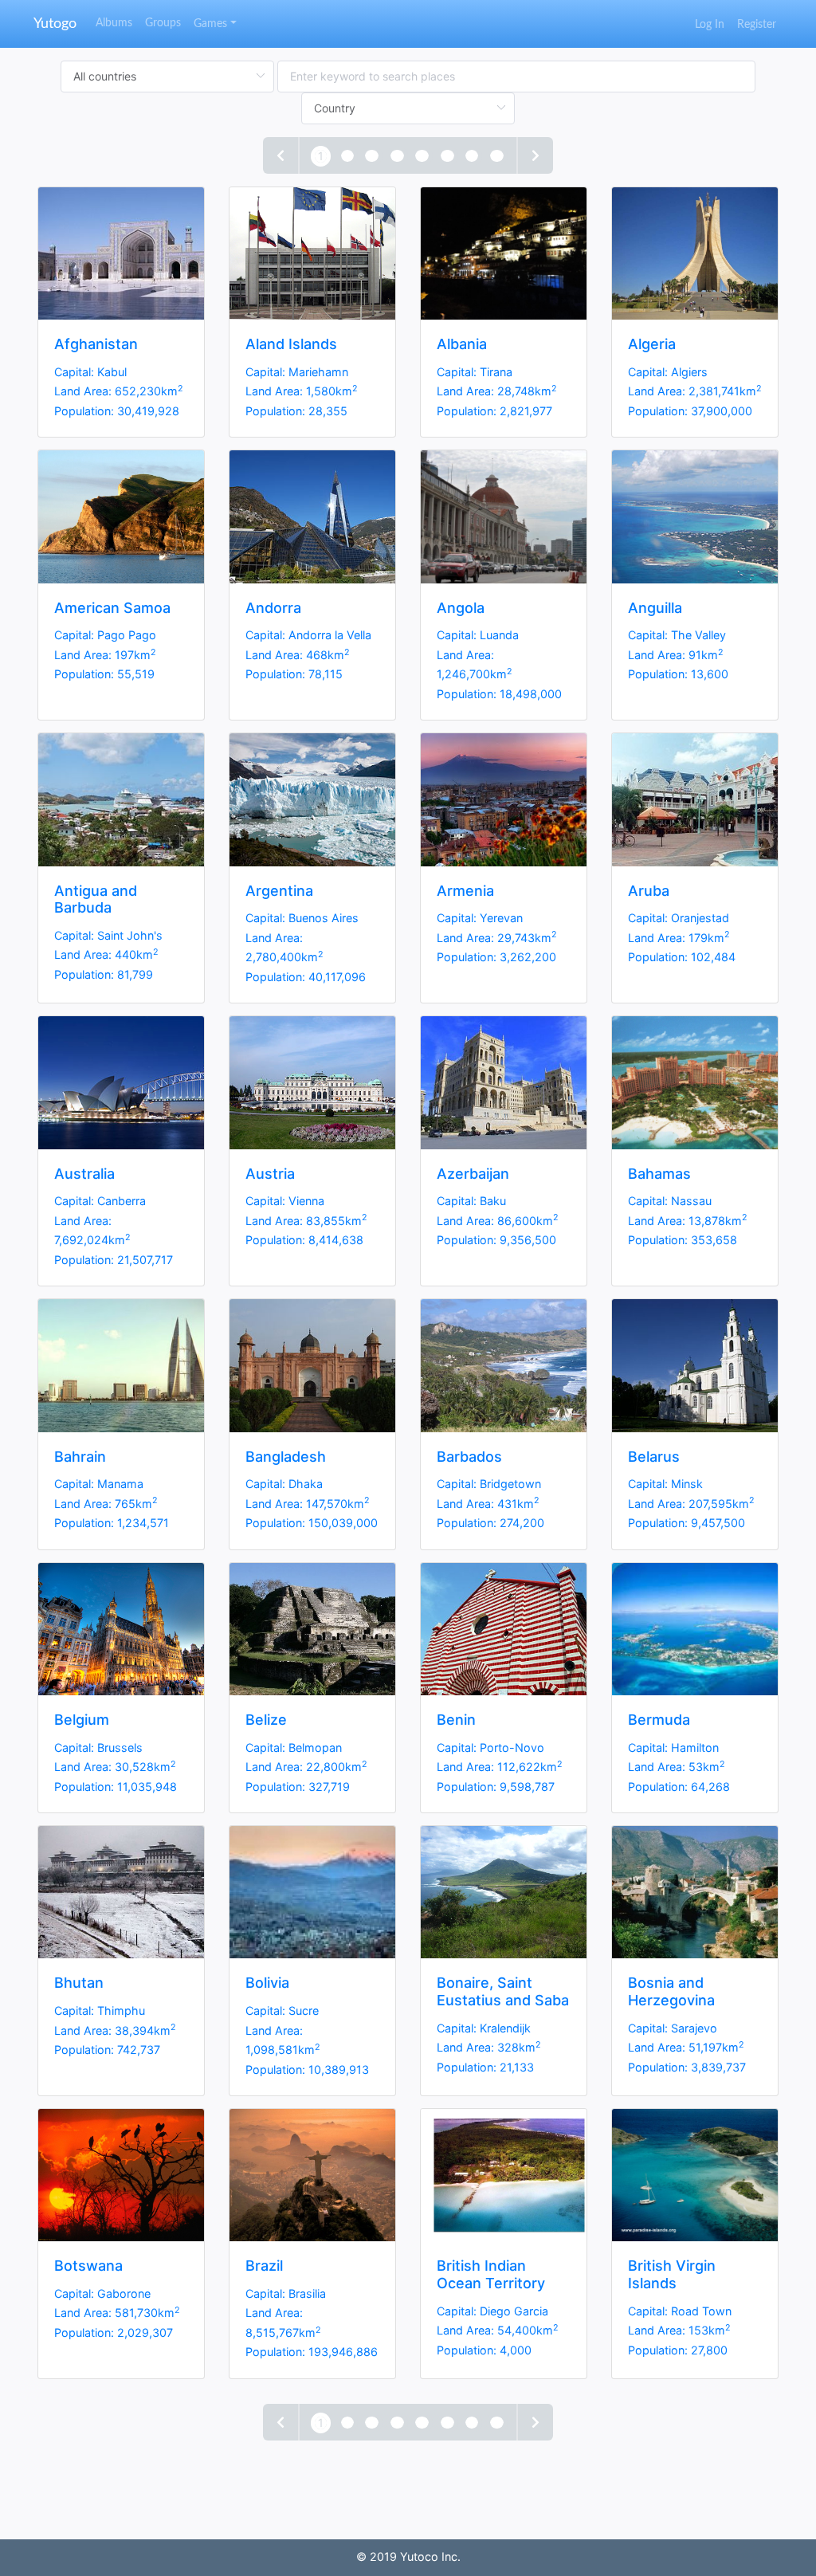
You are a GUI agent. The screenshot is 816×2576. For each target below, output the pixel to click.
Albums (114, 23)
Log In (710, 24)
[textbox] (516, 77)
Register (757, 24)
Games (210, 24)
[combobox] (516, 77)
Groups (163, 23)
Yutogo (55, 24)
